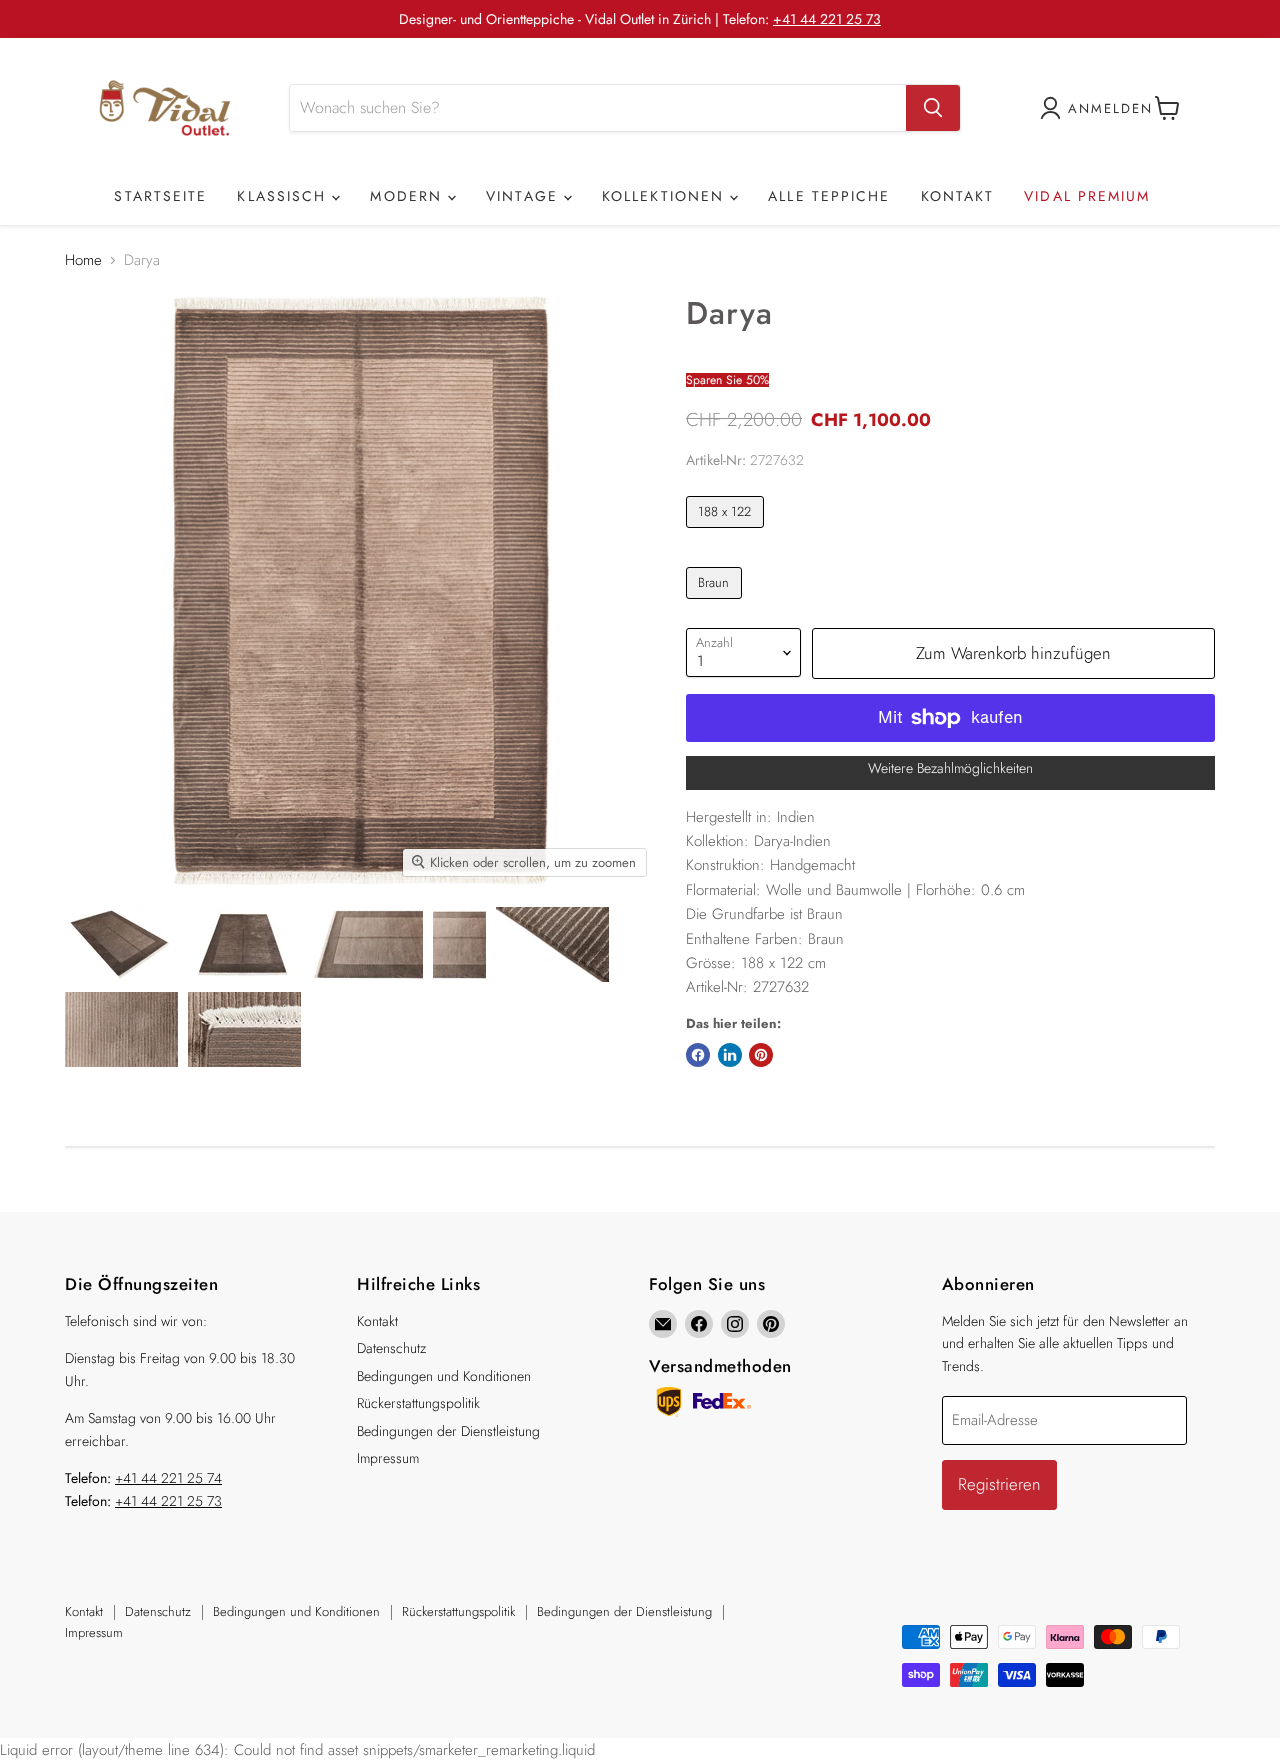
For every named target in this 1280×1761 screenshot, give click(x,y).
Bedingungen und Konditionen (444, 1376)
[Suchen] (933, 108)
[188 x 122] (727, 533)
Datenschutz (391, 1348)
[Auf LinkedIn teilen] (730, 1055)
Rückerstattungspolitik (418, 1403)
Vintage (525, 196)
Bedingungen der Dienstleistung (448, 1431)
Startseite (160, 196)
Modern (409, 196)
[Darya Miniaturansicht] (120, 944)
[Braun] (716, 604)
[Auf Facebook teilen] (698, 1055)
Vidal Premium (1087, 196)
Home (83, 260)
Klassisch (284, 196)
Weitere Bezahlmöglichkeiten (950, 768)
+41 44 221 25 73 (827, 19)
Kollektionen (666, 196)
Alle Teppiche (829, 196)
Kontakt (958, 196)
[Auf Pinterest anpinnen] (761, 1055)
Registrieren (999, 1484)
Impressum (388, 1458)
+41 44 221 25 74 (168, 1478)
